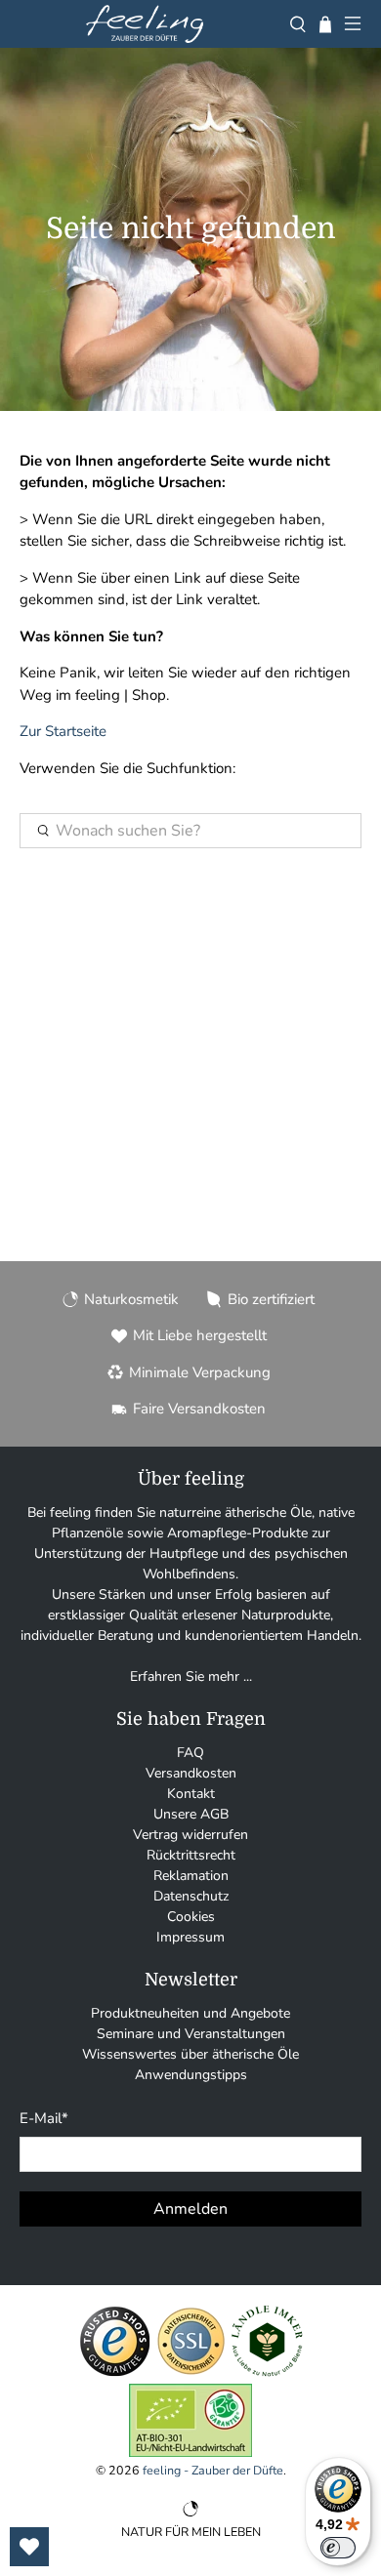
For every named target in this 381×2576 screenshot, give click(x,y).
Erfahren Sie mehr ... (191, 1676)
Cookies (191, 1917)
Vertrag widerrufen (190, 1835)
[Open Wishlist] (29, 2547)
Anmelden (190, 2209)
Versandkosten (191, 1773)
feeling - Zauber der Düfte (213, 2470)
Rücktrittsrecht (191, 1855)
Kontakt (191, 1794)
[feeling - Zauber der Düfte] (145, 24)
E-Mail (44, 2118)
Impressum (190, 1937)
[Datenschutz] (191, 2373)
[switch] (338, 2548)
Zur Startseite (63, 731)
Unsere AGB (191, 1814)
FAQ (190, 1753)
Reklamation (191, 1876)
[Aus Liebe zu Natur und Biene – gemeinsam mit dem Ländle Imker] (267, 2373)
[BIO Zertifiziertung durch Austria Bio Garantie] (190, 2453)
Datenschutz (191, 1896)
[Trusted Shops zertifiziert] (115, 2373)
